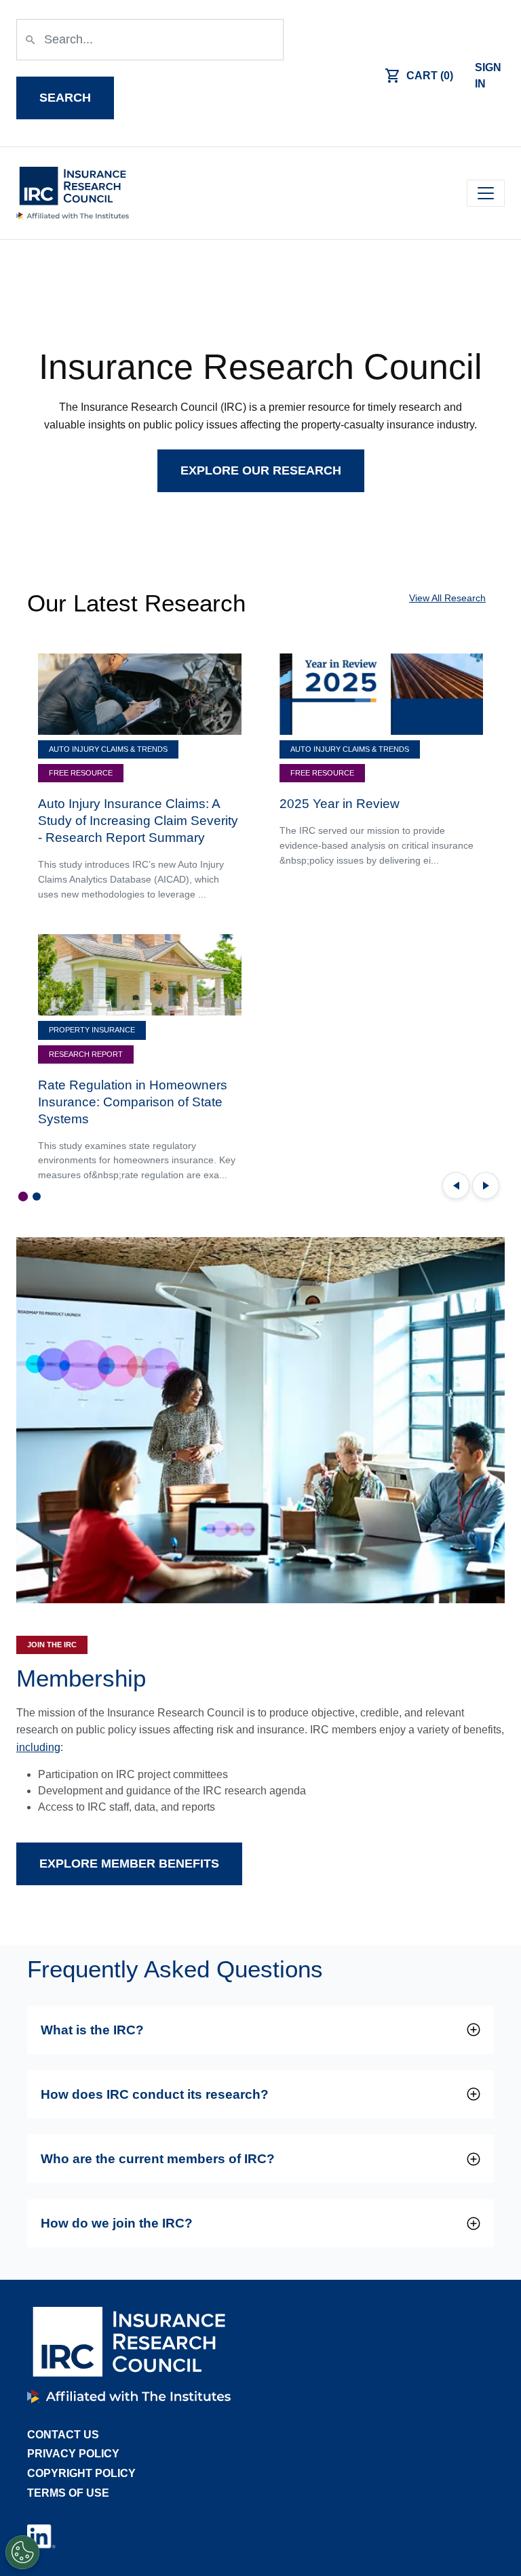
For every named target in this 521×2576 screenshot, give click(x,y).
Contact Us (63, 2435)
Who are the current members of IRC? (158, 2159)
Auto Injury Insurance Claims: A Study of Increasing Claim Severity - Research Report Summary (138, 821)
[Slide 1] (23, 1196)
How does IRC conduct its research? (155, 2094)
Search (65, 98)
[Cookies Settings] (22, 2552)
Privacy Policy (73, 2454)
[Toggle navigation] (486, 193)
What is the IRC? (92, 2030)
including (38, 1747)
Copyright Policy (81, 2473)
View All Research (447, 598)
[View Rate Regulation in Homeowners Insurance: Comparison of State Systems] (140, 974)
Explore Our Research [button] (261, 470)
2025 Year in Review (340, 804)
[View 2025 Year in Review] (381, 693)
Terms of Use (68, 2493)
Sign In (488, 76)
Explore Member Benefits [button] (129, 1864)
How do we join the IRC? (117, 2223)
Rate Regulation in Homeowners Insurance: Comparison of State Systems (133, 1102)
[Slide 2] (37, 1196)
